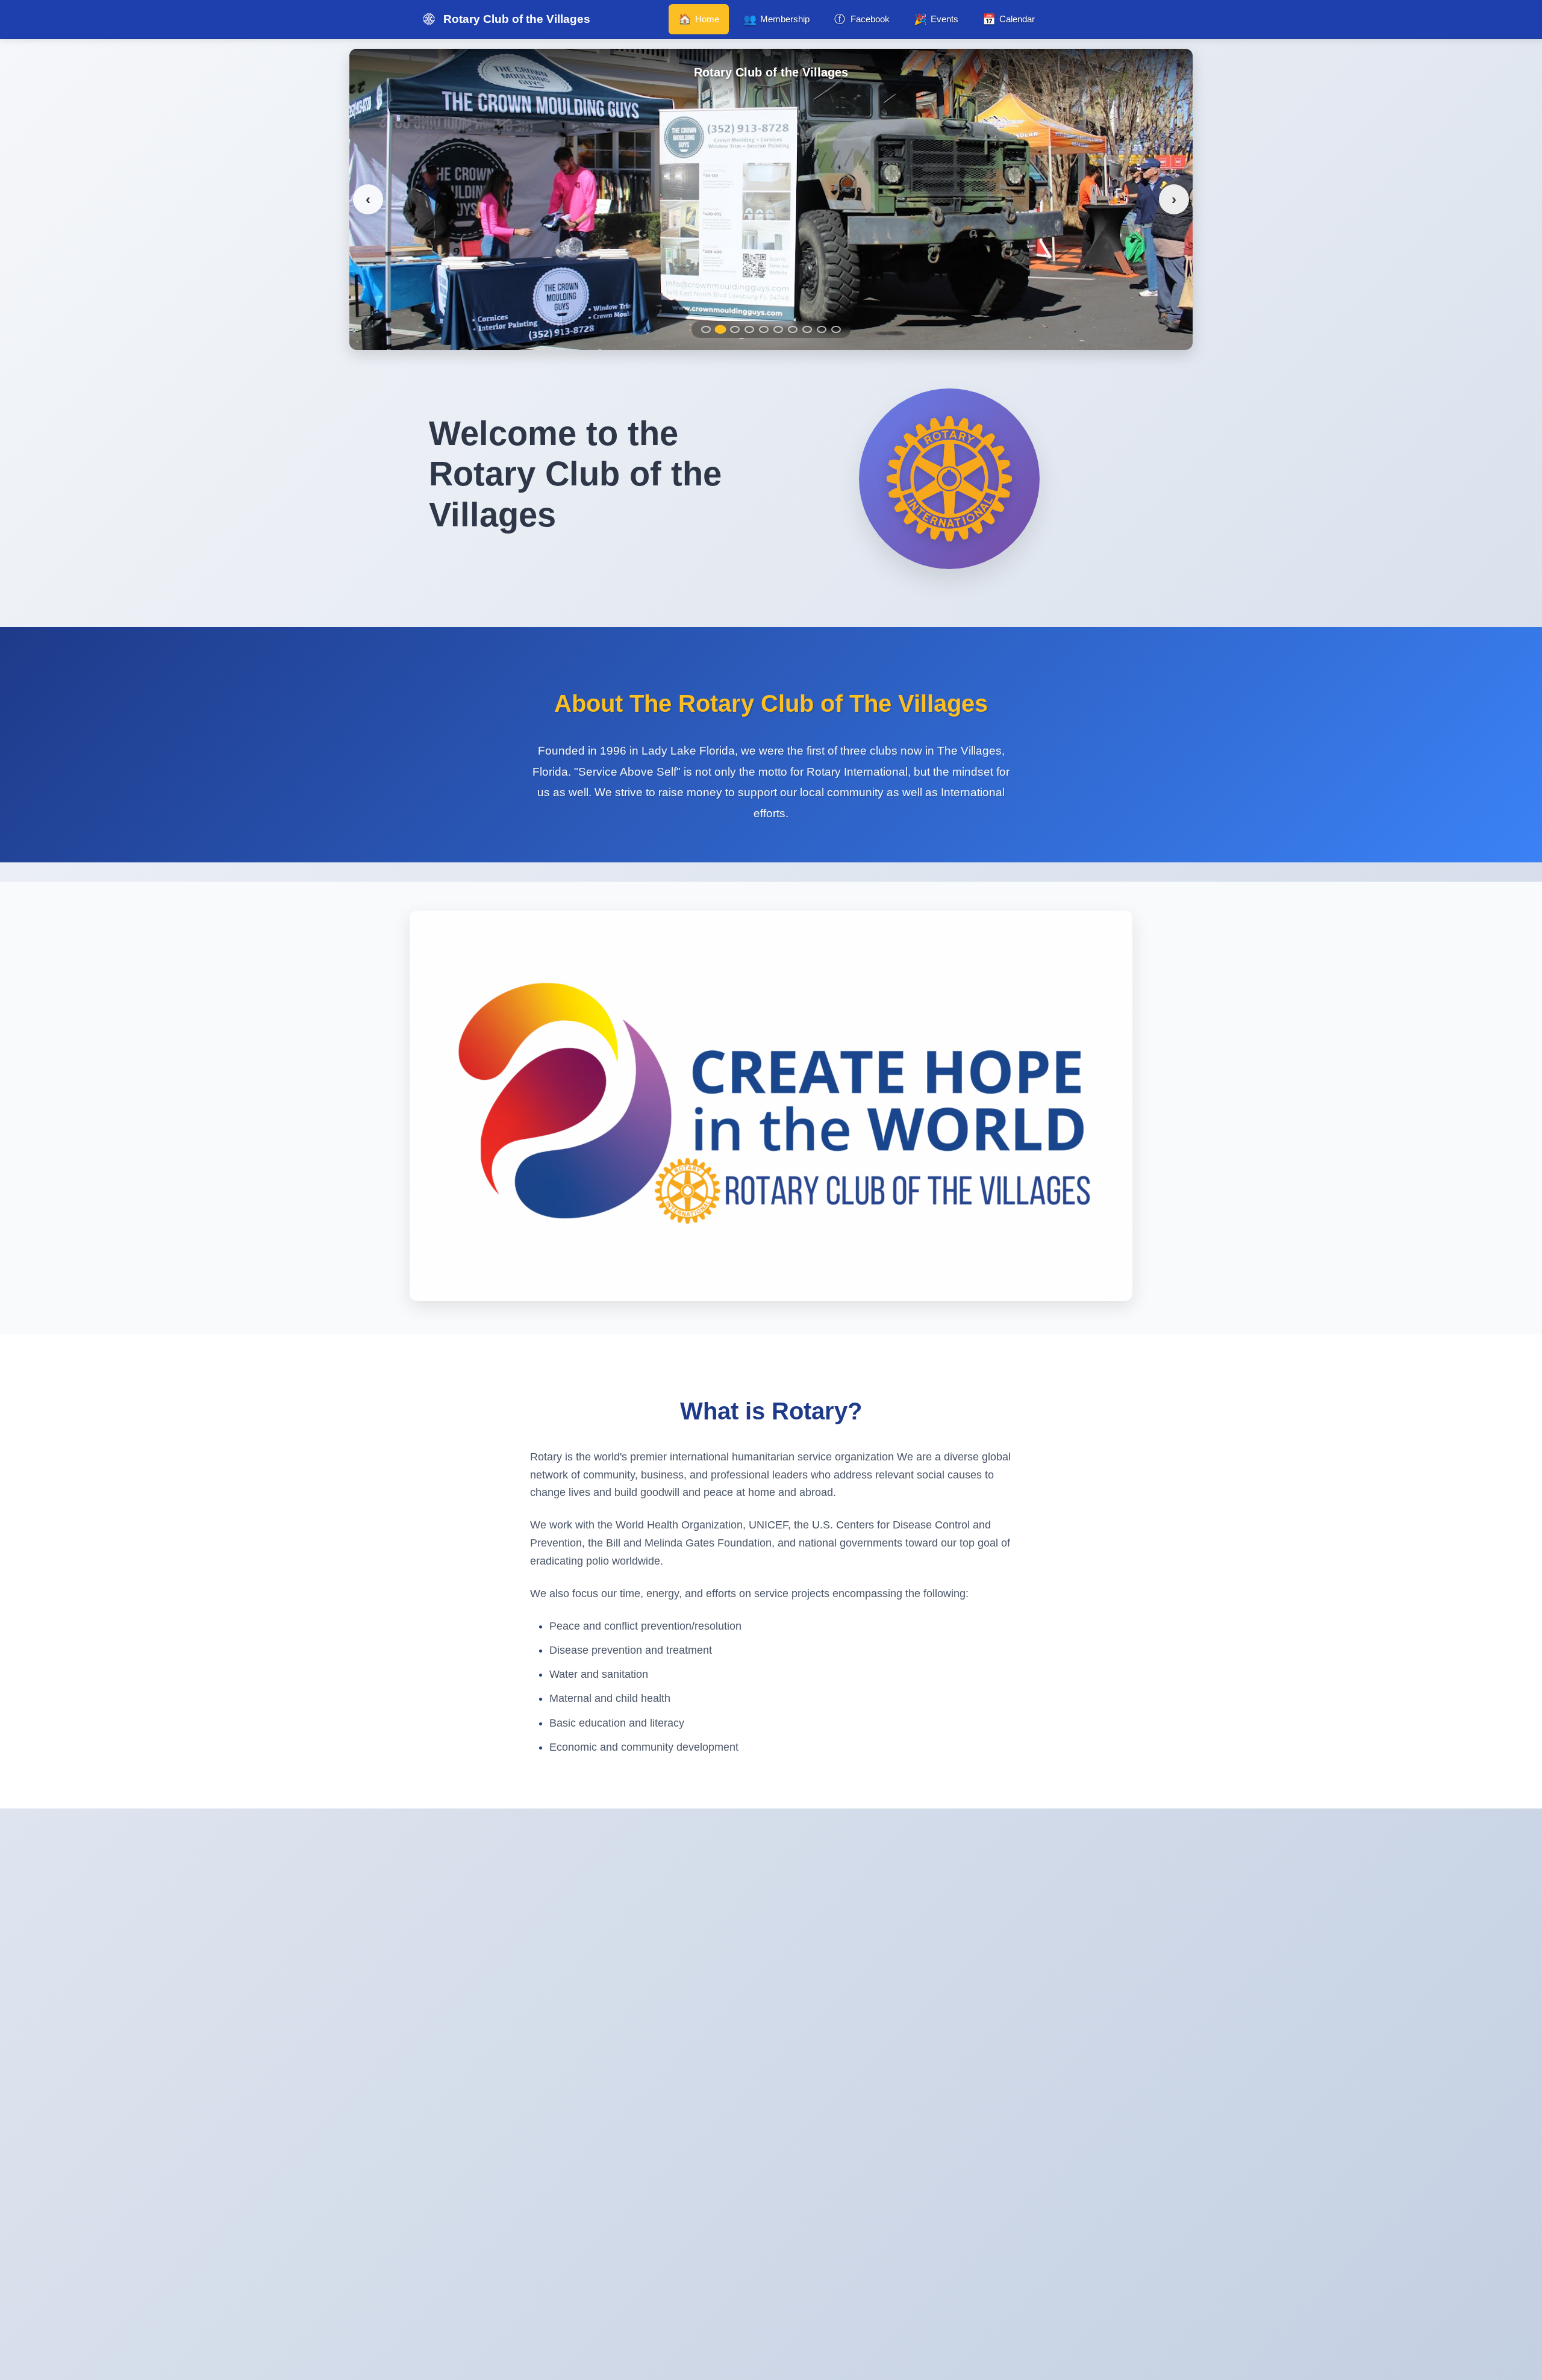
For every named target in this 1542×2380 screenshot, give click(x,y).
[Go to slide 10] (836, 329)
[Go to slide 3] (735, 329)
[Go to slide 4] (749, 329)
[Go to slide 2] (720, 329)
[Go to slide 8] (807, 329)
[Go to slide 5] (764, 329)
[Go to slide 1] (706, 329)
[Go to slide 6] (778, 329)
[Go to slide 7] (793, 329)
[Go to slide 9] (822, 329)
